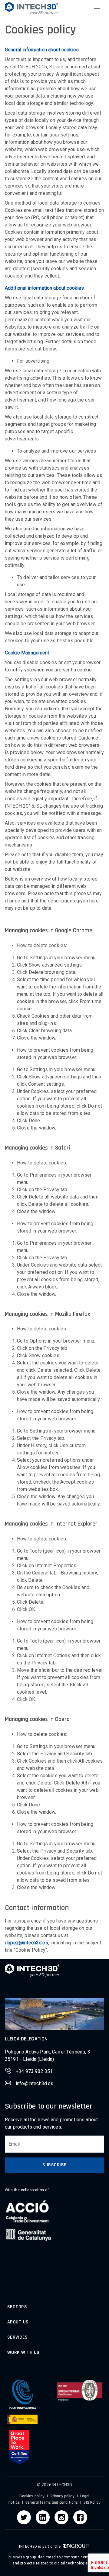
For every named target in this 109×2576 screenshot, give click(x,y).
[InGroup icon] (75, 2547)
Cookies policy (32, 2496)
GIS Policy (92, 2502)
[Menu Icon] (97, 9)
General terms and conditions (52, 2502)
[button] (31, 8)
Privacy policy (62, 2496)
